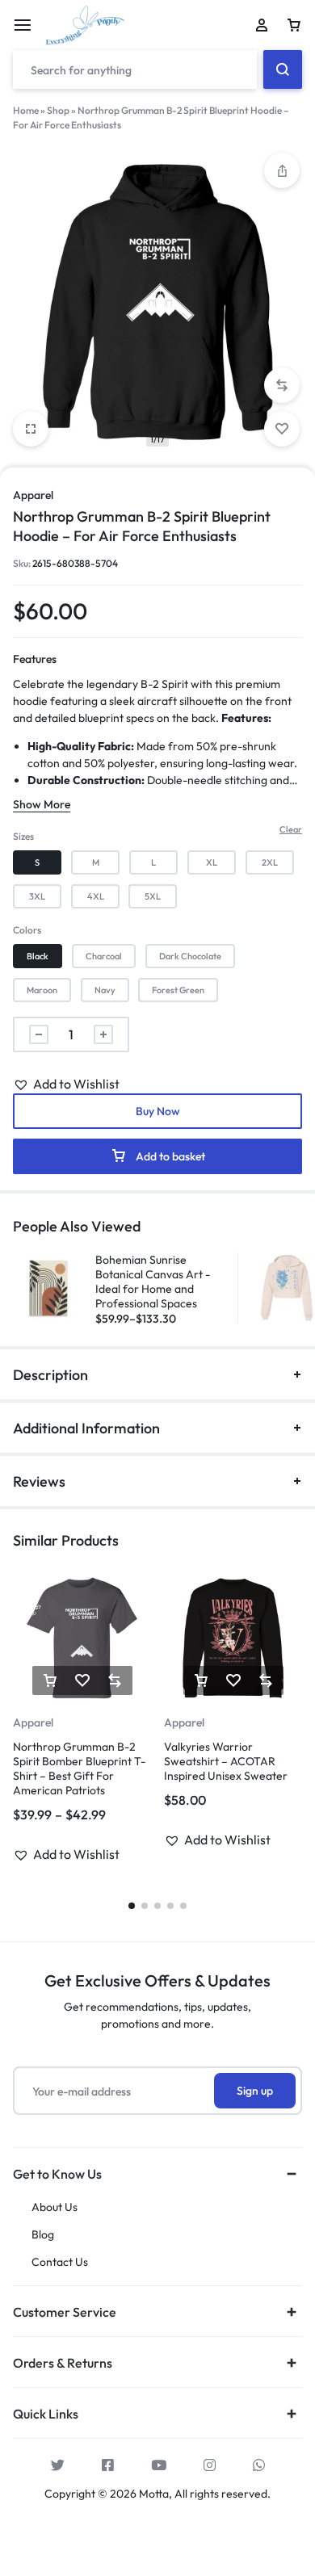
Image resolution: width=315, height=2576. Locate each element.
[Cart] (294, 25)
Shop (58, 110)
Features (35, 659)
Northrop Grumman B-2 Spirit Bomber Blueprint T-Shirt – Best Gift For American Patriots (79, 1768)
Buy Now (158, 1111)
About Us (55, 2207)
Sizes (23, 836)
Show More (42, 804)
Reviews (39, 1481)
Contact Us (60, 2262)
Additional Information (86, 1428)
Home (26, 110)
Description (50, 1375)
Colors (27, 930)
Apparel (33, 495)
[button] (282, 385)
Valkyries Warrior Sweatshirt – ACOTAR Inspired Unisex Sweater (226, 1761)
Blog (43, 2235)
